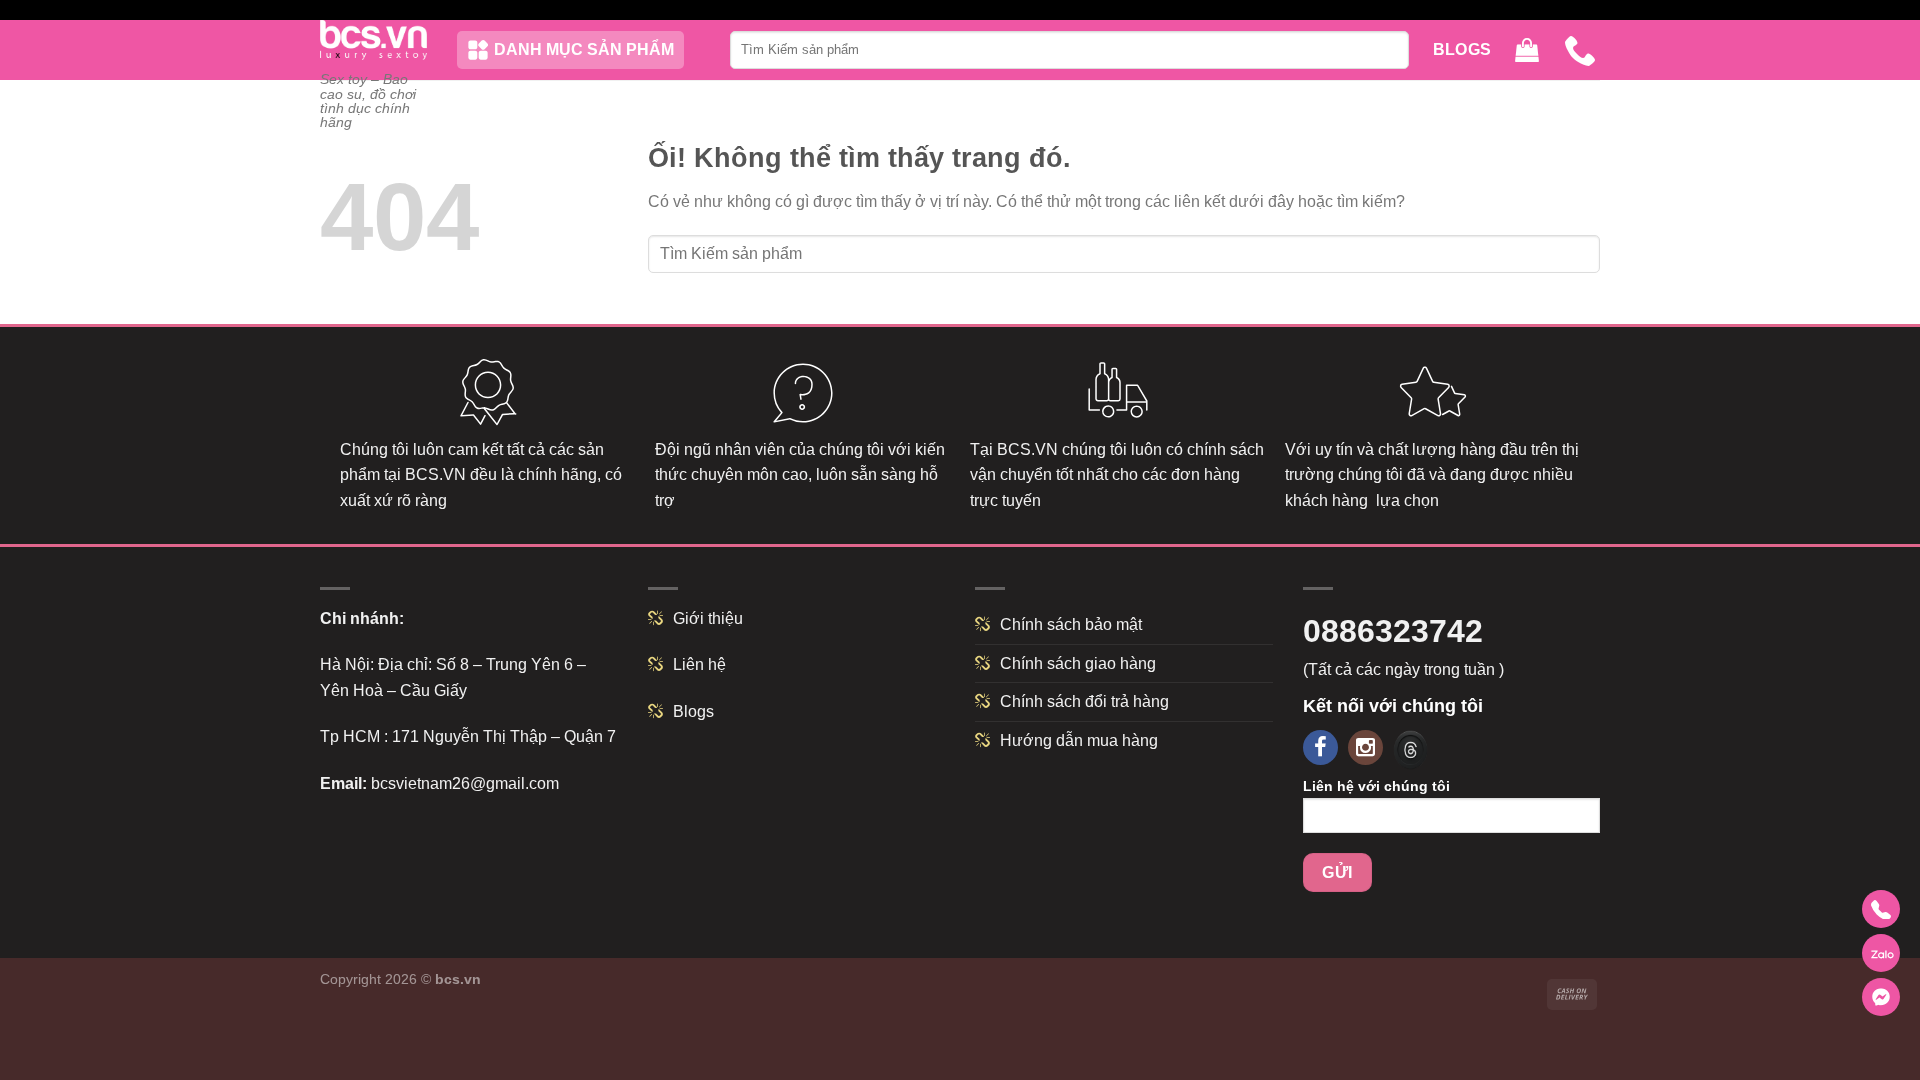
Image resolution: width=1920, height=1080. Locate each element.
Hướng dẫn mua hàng (1079, 740)
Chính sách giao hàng (1078, 663)
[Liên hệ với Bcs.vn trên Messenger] (1881, 997)
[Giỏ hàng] (1527, 50)
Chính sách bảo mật (1071, 624)
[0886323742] (1582, 50)
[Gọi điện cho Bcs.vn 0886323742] (1881, 909)
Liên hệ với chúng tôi (1376, 786)
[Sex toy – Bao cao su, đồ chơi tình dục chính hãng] (373, 40)
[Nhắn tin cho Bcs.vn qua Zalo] (1881, 953)
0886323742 (1393, 631)
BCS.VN (435, 474)
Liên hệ (699, 664)
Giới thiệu (708, 618)
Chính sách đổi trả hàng (1084, 701)
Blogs (1462, 49)
